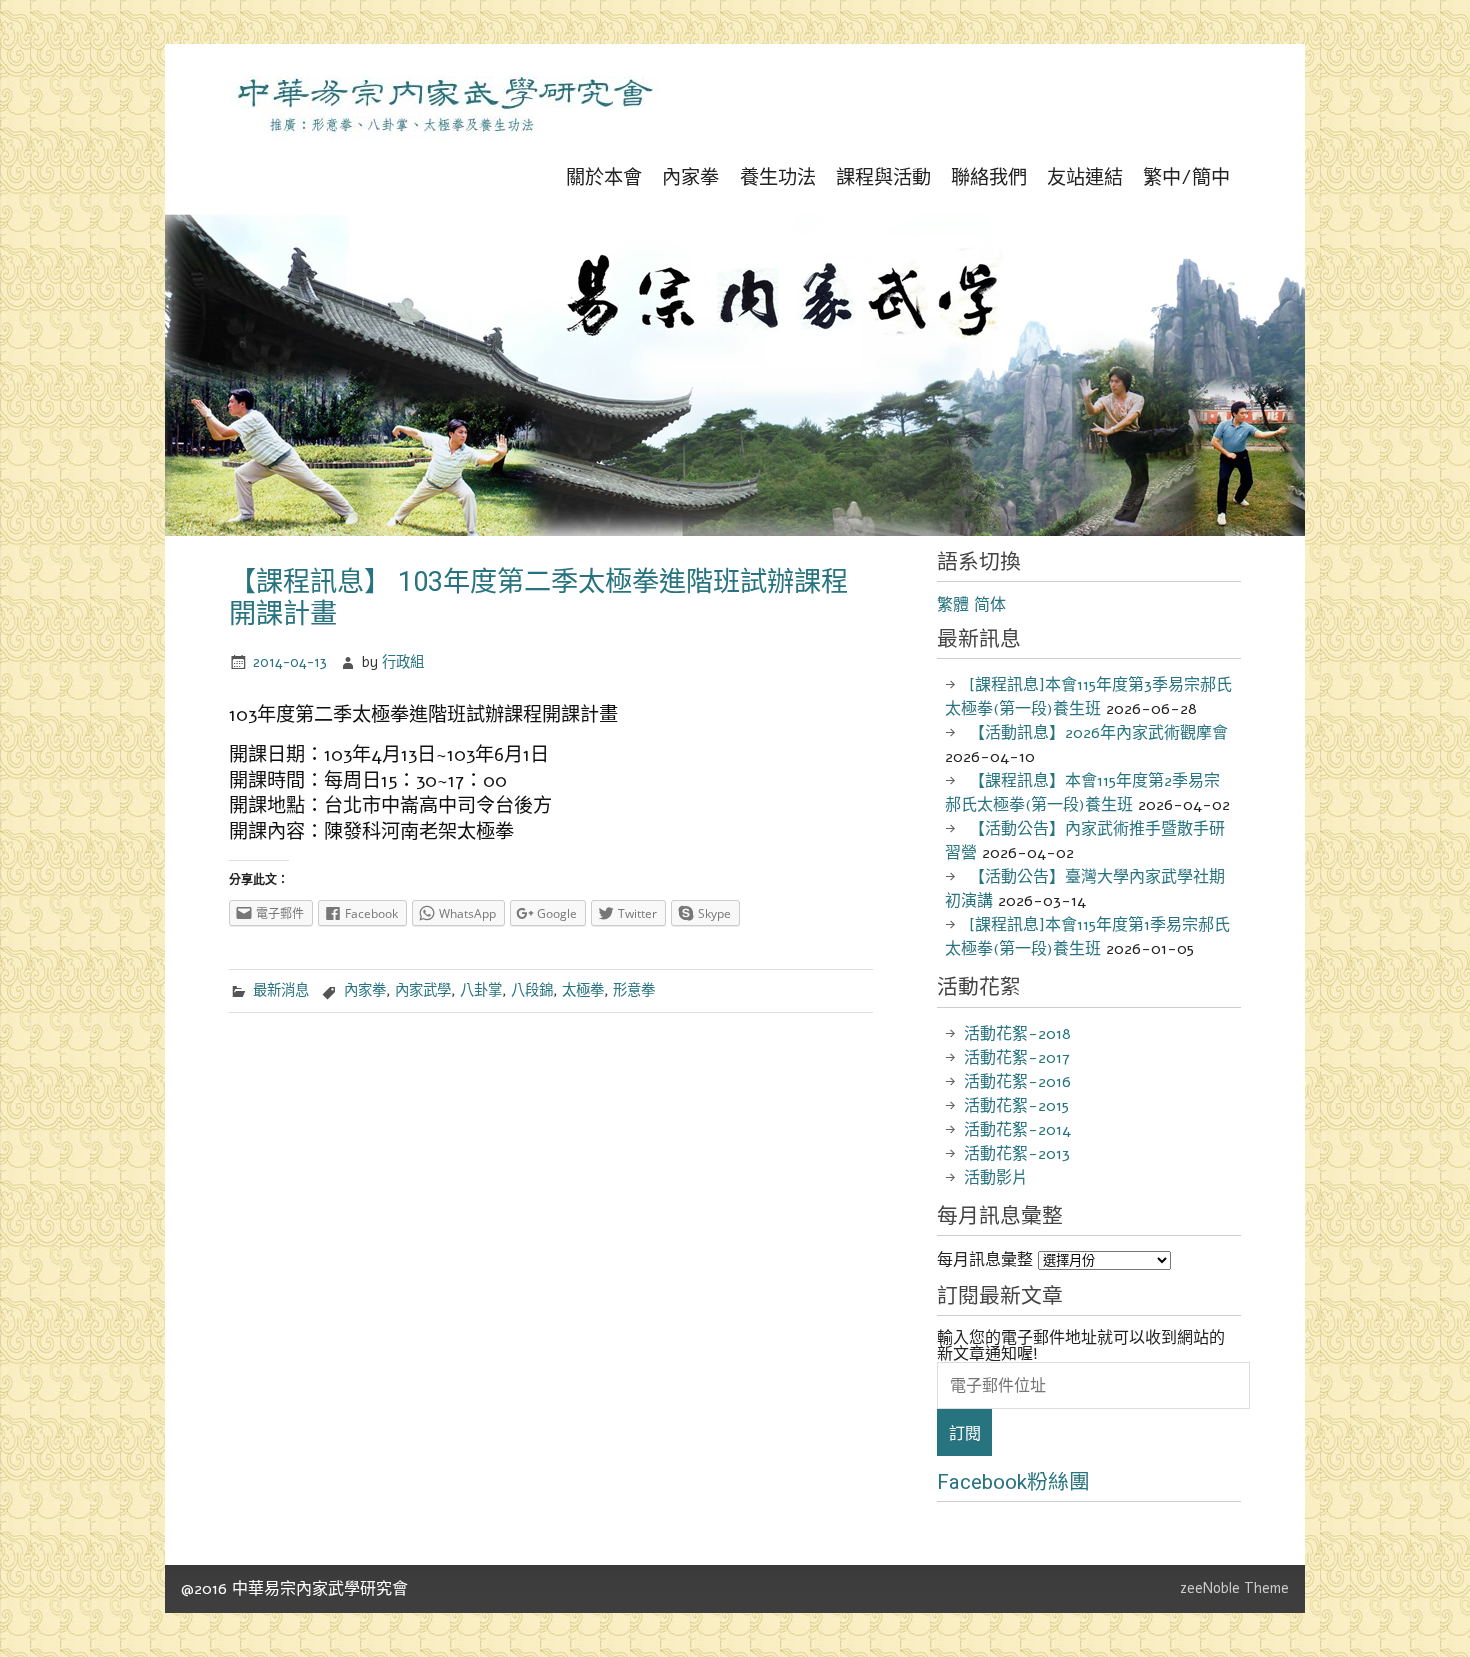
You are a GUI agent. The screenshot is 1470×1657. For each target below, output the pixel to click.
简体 (990, 605)
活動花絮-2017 (1017, 1058)
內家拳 (690, 178)
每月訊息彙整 (985, 1260)
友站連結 (1085, 178)
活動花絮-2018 (1017, 1034)
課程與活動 (883, 178)
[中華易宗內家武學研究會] (444, 135)
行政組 (403, 662)
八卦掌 (481, 990)
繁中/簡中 (1186, 178)
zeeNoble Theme (1234, 1588)
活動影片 (996, 1178)
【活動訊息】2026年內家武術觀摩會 (1098, 733)
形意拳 (634, 990)
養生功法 (778, 178)
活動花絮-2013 (1017, 1154)
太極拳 (583, 990)
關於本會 (604, 178)
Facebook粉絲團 (1013, 1482)
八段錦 (532, 990)
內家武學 (423, 990)
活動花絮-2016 (1017, 1082)
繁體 (953, 605)
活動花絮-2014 (1017, 1130)
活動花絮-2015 (1016, 1106)
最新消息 (281, 990)
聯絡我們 (989, 178)
